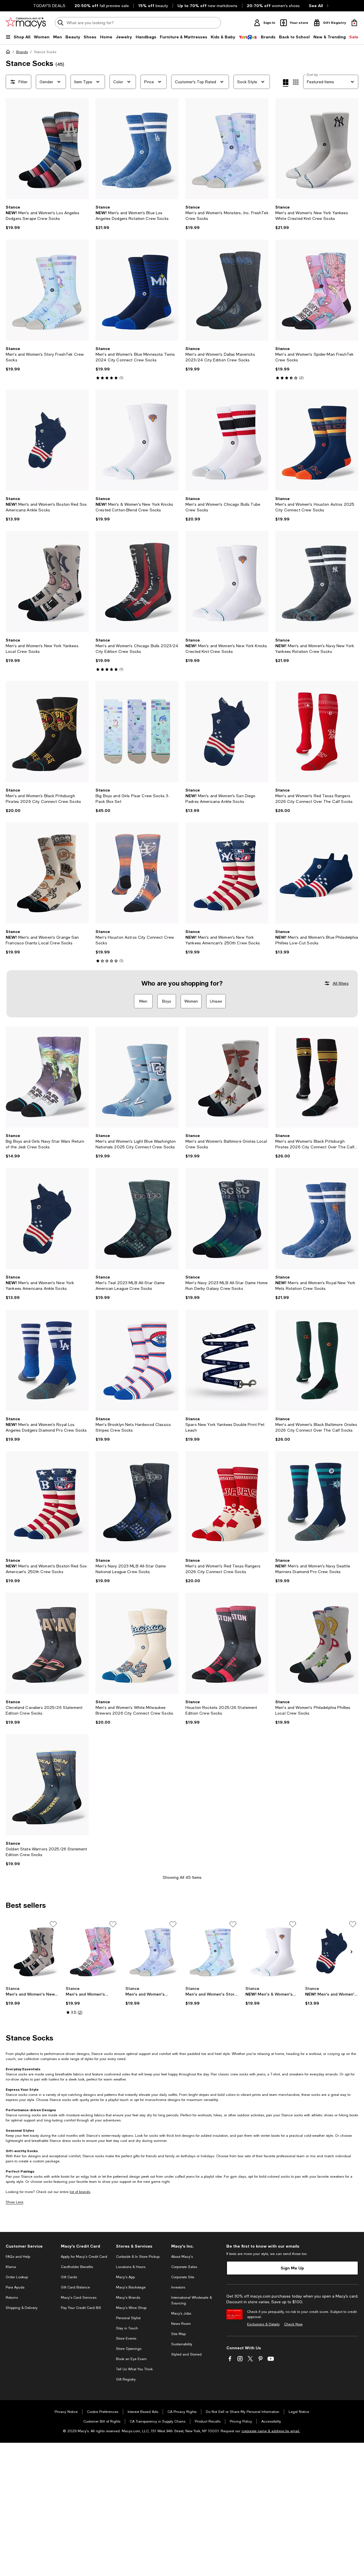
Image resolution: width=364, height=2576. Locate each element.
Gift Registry (126, 2379)
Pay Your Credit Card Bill (81, 2308)
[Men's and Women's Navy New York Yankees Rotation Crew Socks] (317, 582)
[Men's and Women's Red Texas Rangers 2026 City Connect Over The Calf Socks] (317, 732)
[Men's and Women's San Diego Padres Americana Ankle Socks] (227, 732)
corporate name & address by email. (271, 2431)
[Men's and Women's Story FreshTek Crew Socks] (47, 290)
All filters (341, 983)
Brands (22, 52)
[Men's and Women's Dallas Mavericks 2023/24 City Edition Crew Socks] (227, 290)
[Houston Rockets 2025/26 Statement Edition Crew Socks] (227, 1643)
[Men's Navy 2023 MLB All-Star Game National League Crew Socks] (137, 1502)
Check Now (293, 2324)
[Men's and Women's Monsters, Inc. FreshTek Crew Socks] (227, 149)
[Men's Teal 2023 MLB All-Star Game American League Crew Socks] (137, 1219)
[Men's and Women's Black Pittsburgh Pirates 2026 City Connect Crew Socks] (47, 732)
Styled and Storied (186, 2354)
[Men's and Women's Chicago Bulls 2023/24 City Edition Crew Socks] (137, 582)
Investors (178, 2287)
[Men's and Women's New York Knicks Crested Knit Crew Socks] (227, 582)
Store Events (126, 2338)
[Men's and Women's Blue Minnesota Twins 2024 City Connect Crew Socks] (137, 290)
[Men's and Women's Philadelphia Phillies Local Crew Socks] (317, 1643)
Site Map (178, 2334)
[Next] (82, 149)
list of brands (80, 2192)
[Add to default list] (53, 1924)
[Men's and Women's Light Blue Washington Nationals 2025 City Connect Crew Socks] (137, 1077)
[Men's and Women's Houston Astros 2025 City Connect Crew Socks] (317, 440)
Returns (12, 2298)
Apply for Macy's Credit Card (84, 2257)
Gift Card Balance (75, 2287)
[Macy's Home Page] (26, 23)
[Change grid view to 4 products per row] (286, 83)
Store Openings (129, 2349)
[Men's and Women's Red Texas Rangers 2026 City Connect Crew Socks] (227, 1502)
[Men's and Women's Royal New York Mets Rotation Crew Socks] (317, 1219)
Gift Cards (69, 2277)
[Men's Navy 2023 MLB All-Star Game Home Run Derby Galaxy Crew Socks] (227, 1219)
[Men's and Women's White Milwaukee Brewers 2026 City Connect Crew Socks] (137, 1643)
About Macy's (182, 2257)
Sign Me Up (292, 2268)
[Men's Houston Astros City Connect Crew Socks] (137, 873)
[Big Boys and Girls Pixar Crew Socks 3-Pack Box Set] (137, 732)
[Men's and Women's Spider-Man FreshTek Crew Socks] (317, 290)
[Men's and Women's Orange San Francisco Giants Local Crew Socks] (47, 873)
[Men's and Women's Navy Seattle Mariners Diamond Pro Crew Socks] (317, 1502)
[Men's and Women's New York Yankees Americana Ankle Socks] (47, 1219)
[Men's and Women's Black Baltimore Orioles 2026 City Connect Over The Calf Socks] (317, 1360)
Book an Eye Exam (131, 2359)
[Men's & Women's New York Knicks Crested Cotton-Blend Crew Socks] (137, 440)
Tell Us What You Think (134, 2369)
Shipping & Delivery (22, 2308)
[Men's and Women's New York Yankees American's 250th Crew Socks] (227, 873)
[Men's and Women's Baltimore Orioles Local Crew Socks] (227, 1077)
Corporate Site (183, 2277)
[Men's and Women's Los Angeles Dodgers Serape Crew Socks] (47, 149)
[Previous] (13, 149)
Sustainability (182, 2344)
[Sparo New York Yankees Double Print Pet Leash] (227, 1360)
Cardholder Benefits (77, 2267)
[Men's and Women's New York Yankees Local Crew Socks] (47, 582)
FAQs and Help (18, 2257)
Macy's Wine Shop (131, 2308)
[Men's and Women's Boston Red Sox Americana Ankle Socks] (47, 440)
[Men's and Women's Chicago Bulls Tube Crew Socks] (227, 440)
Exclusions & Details (263, 2324)
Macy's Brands (128, 2298)
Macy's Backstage (131, 2287)
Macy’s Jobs (181, 2313)
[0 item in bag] (354, 23)
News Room (181, 2324)
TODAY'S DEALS (49, 6)
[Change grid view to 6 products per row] (296, 82)
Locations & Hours (131, 2267)
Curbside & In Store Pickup (138, 2257)
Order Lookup (17, 2277)
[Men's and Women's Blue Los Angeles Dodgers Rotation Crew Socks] (137, 149)
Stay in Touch (127, 2328)
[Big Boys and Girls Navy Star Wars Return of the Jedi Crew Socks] (47, 1077)
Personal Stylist (128, 2318)
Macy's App (125, 2277)
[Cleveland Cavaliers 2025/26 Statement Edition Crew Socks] (47, 1643)
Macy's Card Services (79, 2298)
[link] (47, 217)
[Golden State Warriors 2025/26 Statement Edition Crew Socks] (47, 1785)
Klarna (11, 2267)
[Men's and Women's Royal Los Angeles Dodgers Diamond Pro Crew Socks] (47, 1360)
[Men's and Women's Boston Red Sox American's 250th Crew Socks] (47, 1502)
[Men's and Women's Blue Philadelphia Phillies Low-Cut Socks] (317, 873)
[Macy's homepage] (9, 53)
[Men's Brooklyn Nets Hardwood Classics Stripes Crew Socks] (137, 1360)
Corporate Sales (184, 2267)
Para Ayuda (15, 2287)
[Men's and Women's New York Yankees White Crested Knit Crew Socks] (317, 149)
